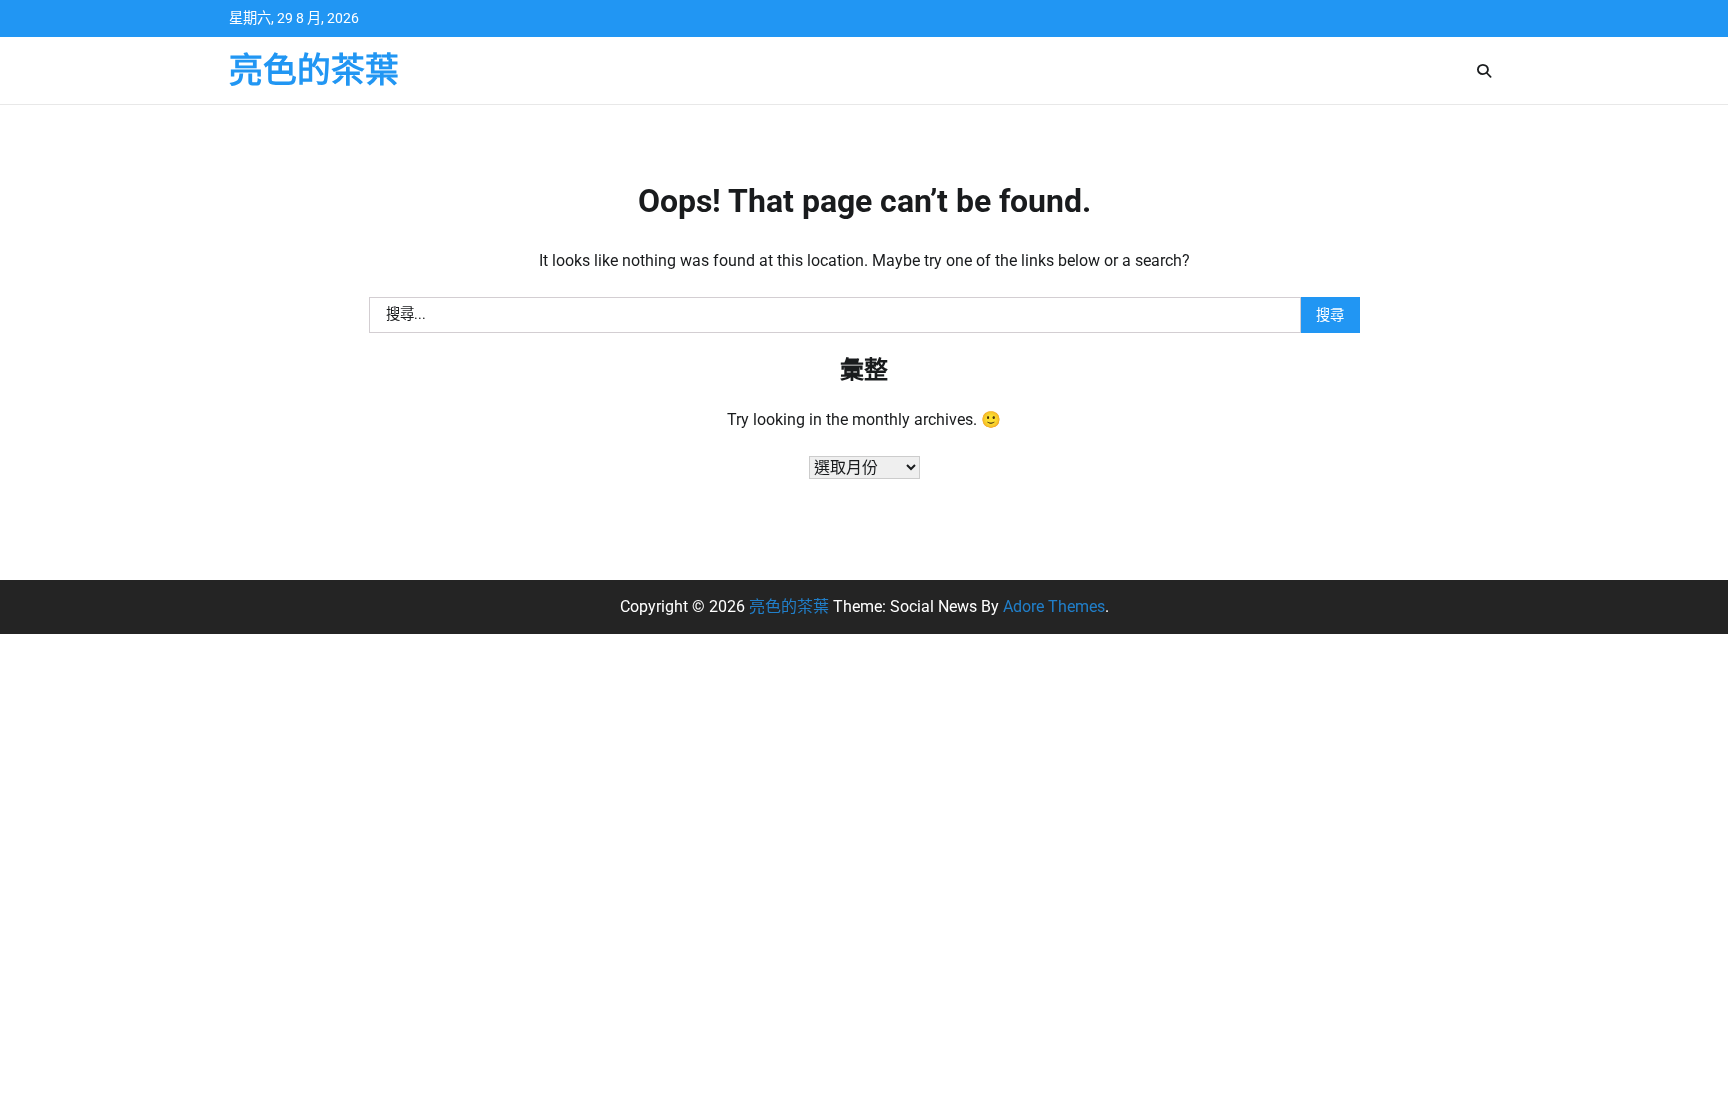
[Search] (1484, 71)
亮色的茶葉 (314, 70)
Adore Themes (1054, 606)
